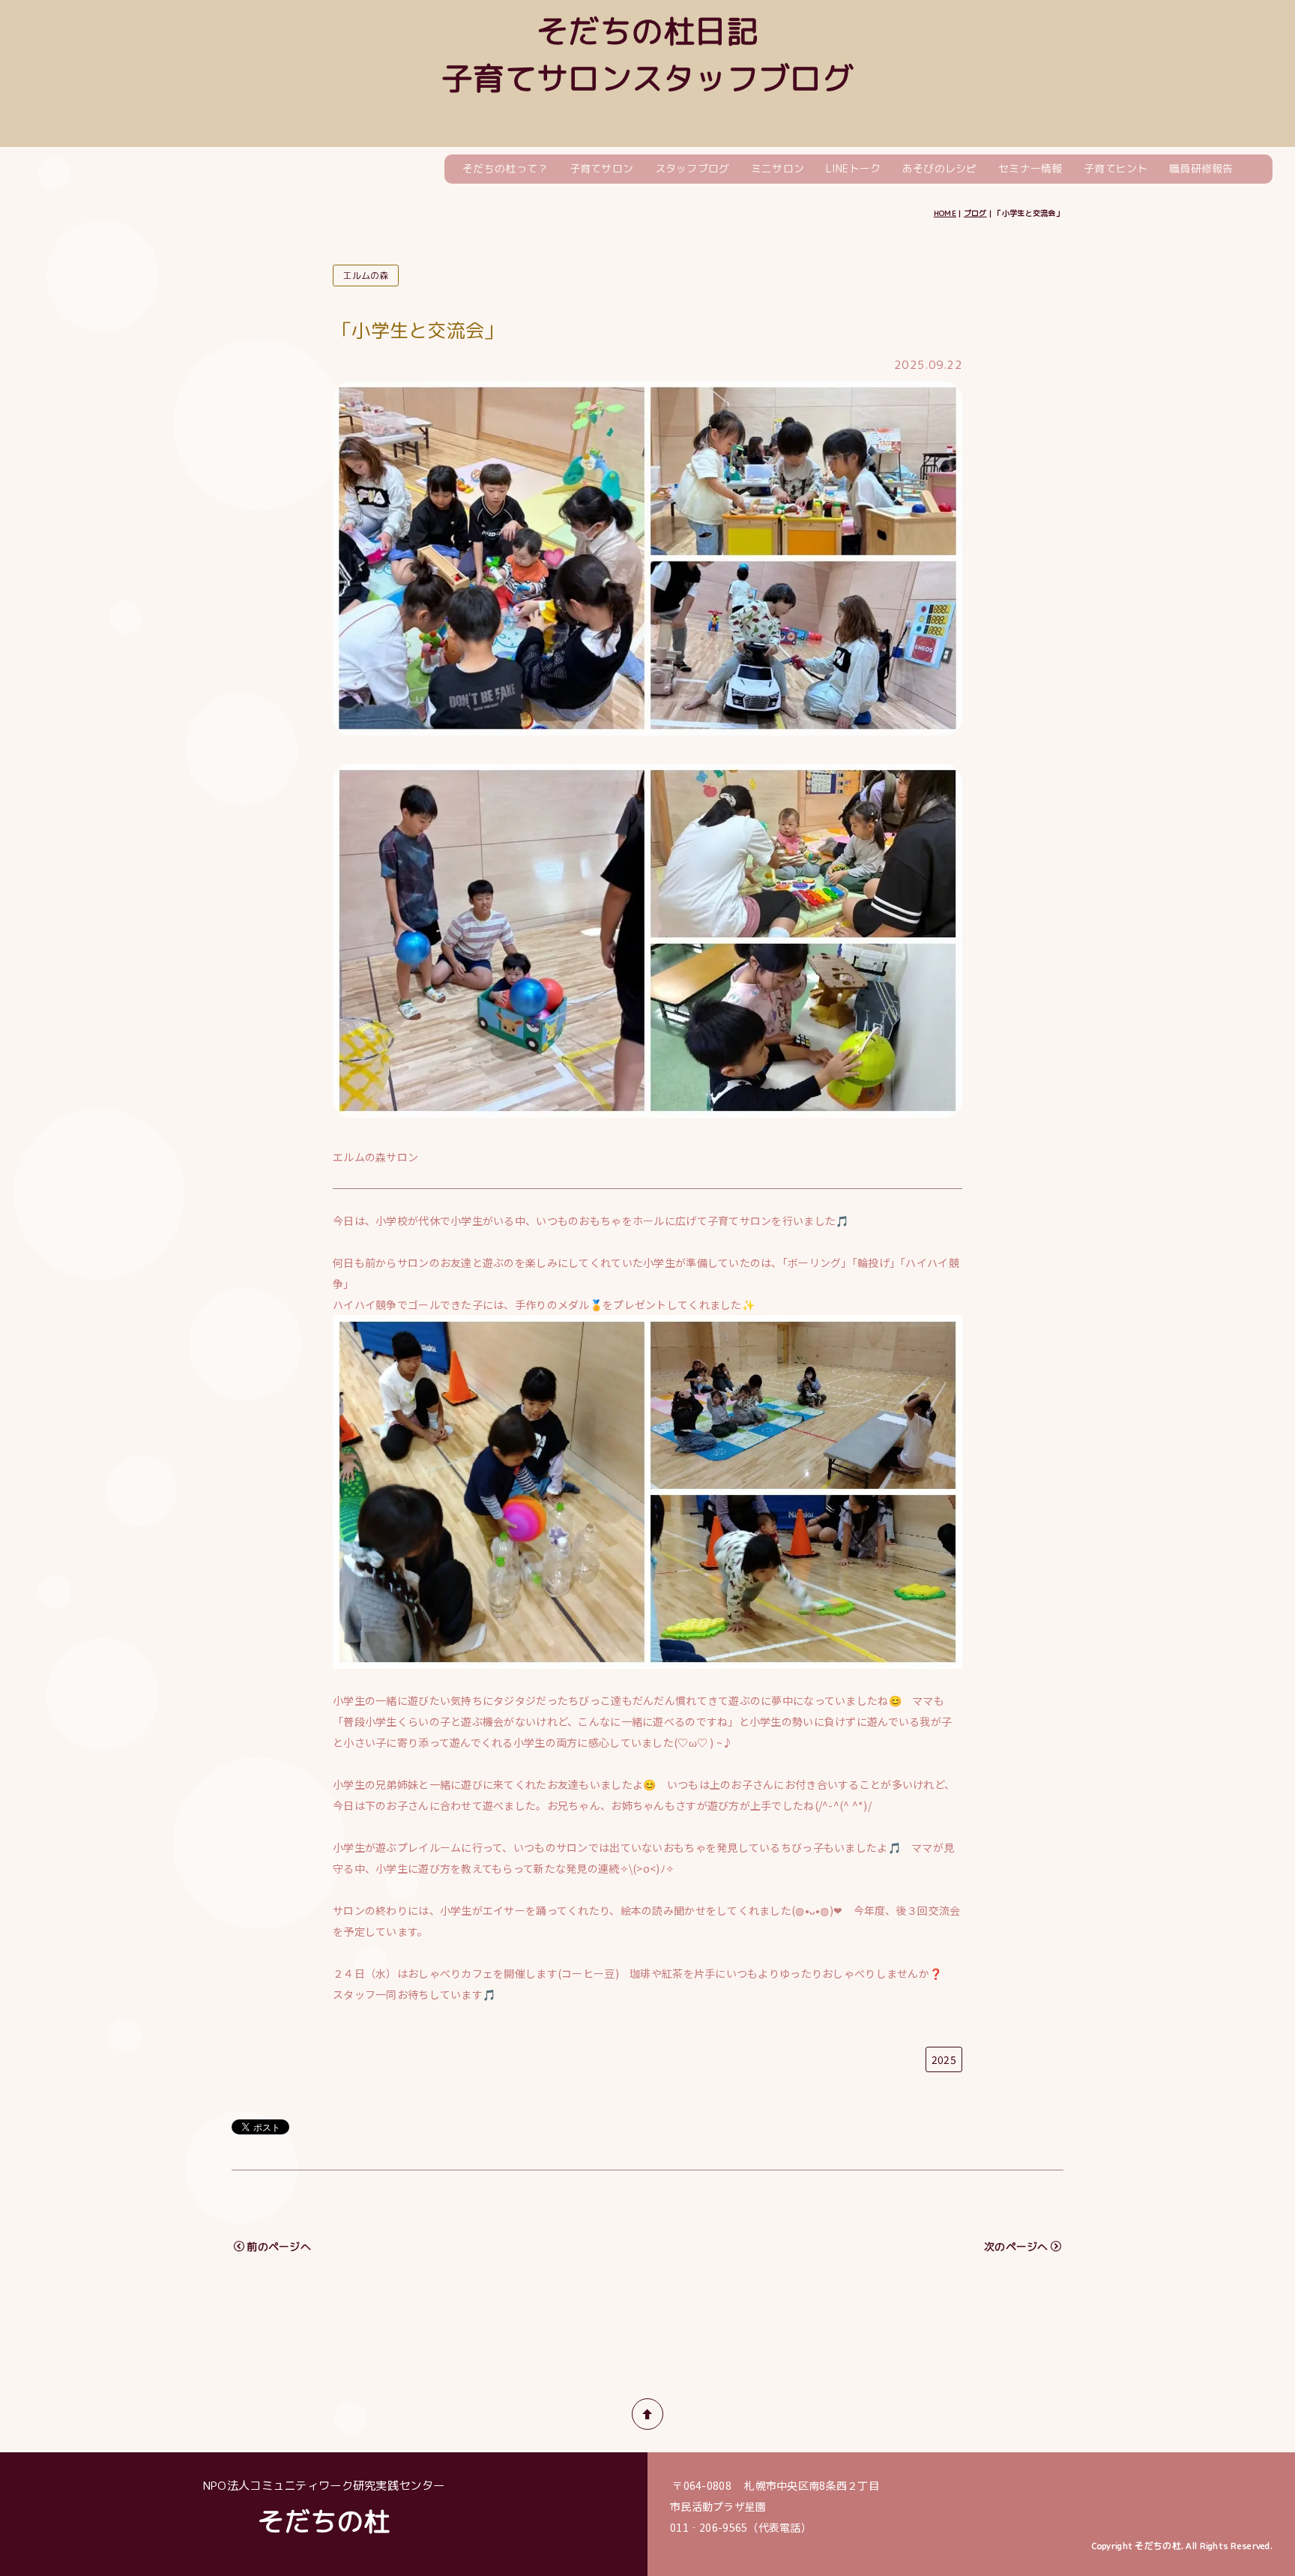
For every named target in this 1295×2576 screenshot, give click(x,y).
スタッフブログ (692, 168)
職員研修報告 (1201, 168)
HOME (945, 213)
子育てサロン (602, 168)
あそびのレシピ (940, 168)
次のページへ (1016, 2247)
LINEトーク (854, 168)
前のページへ (279, 2247)
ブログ (975, 213)
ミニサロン (778, 168)
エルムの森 (365, 276)
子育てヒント (1116, 168)
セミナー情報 (1030, 168)
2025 (944, 2059)
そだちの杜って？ (505, 168)
